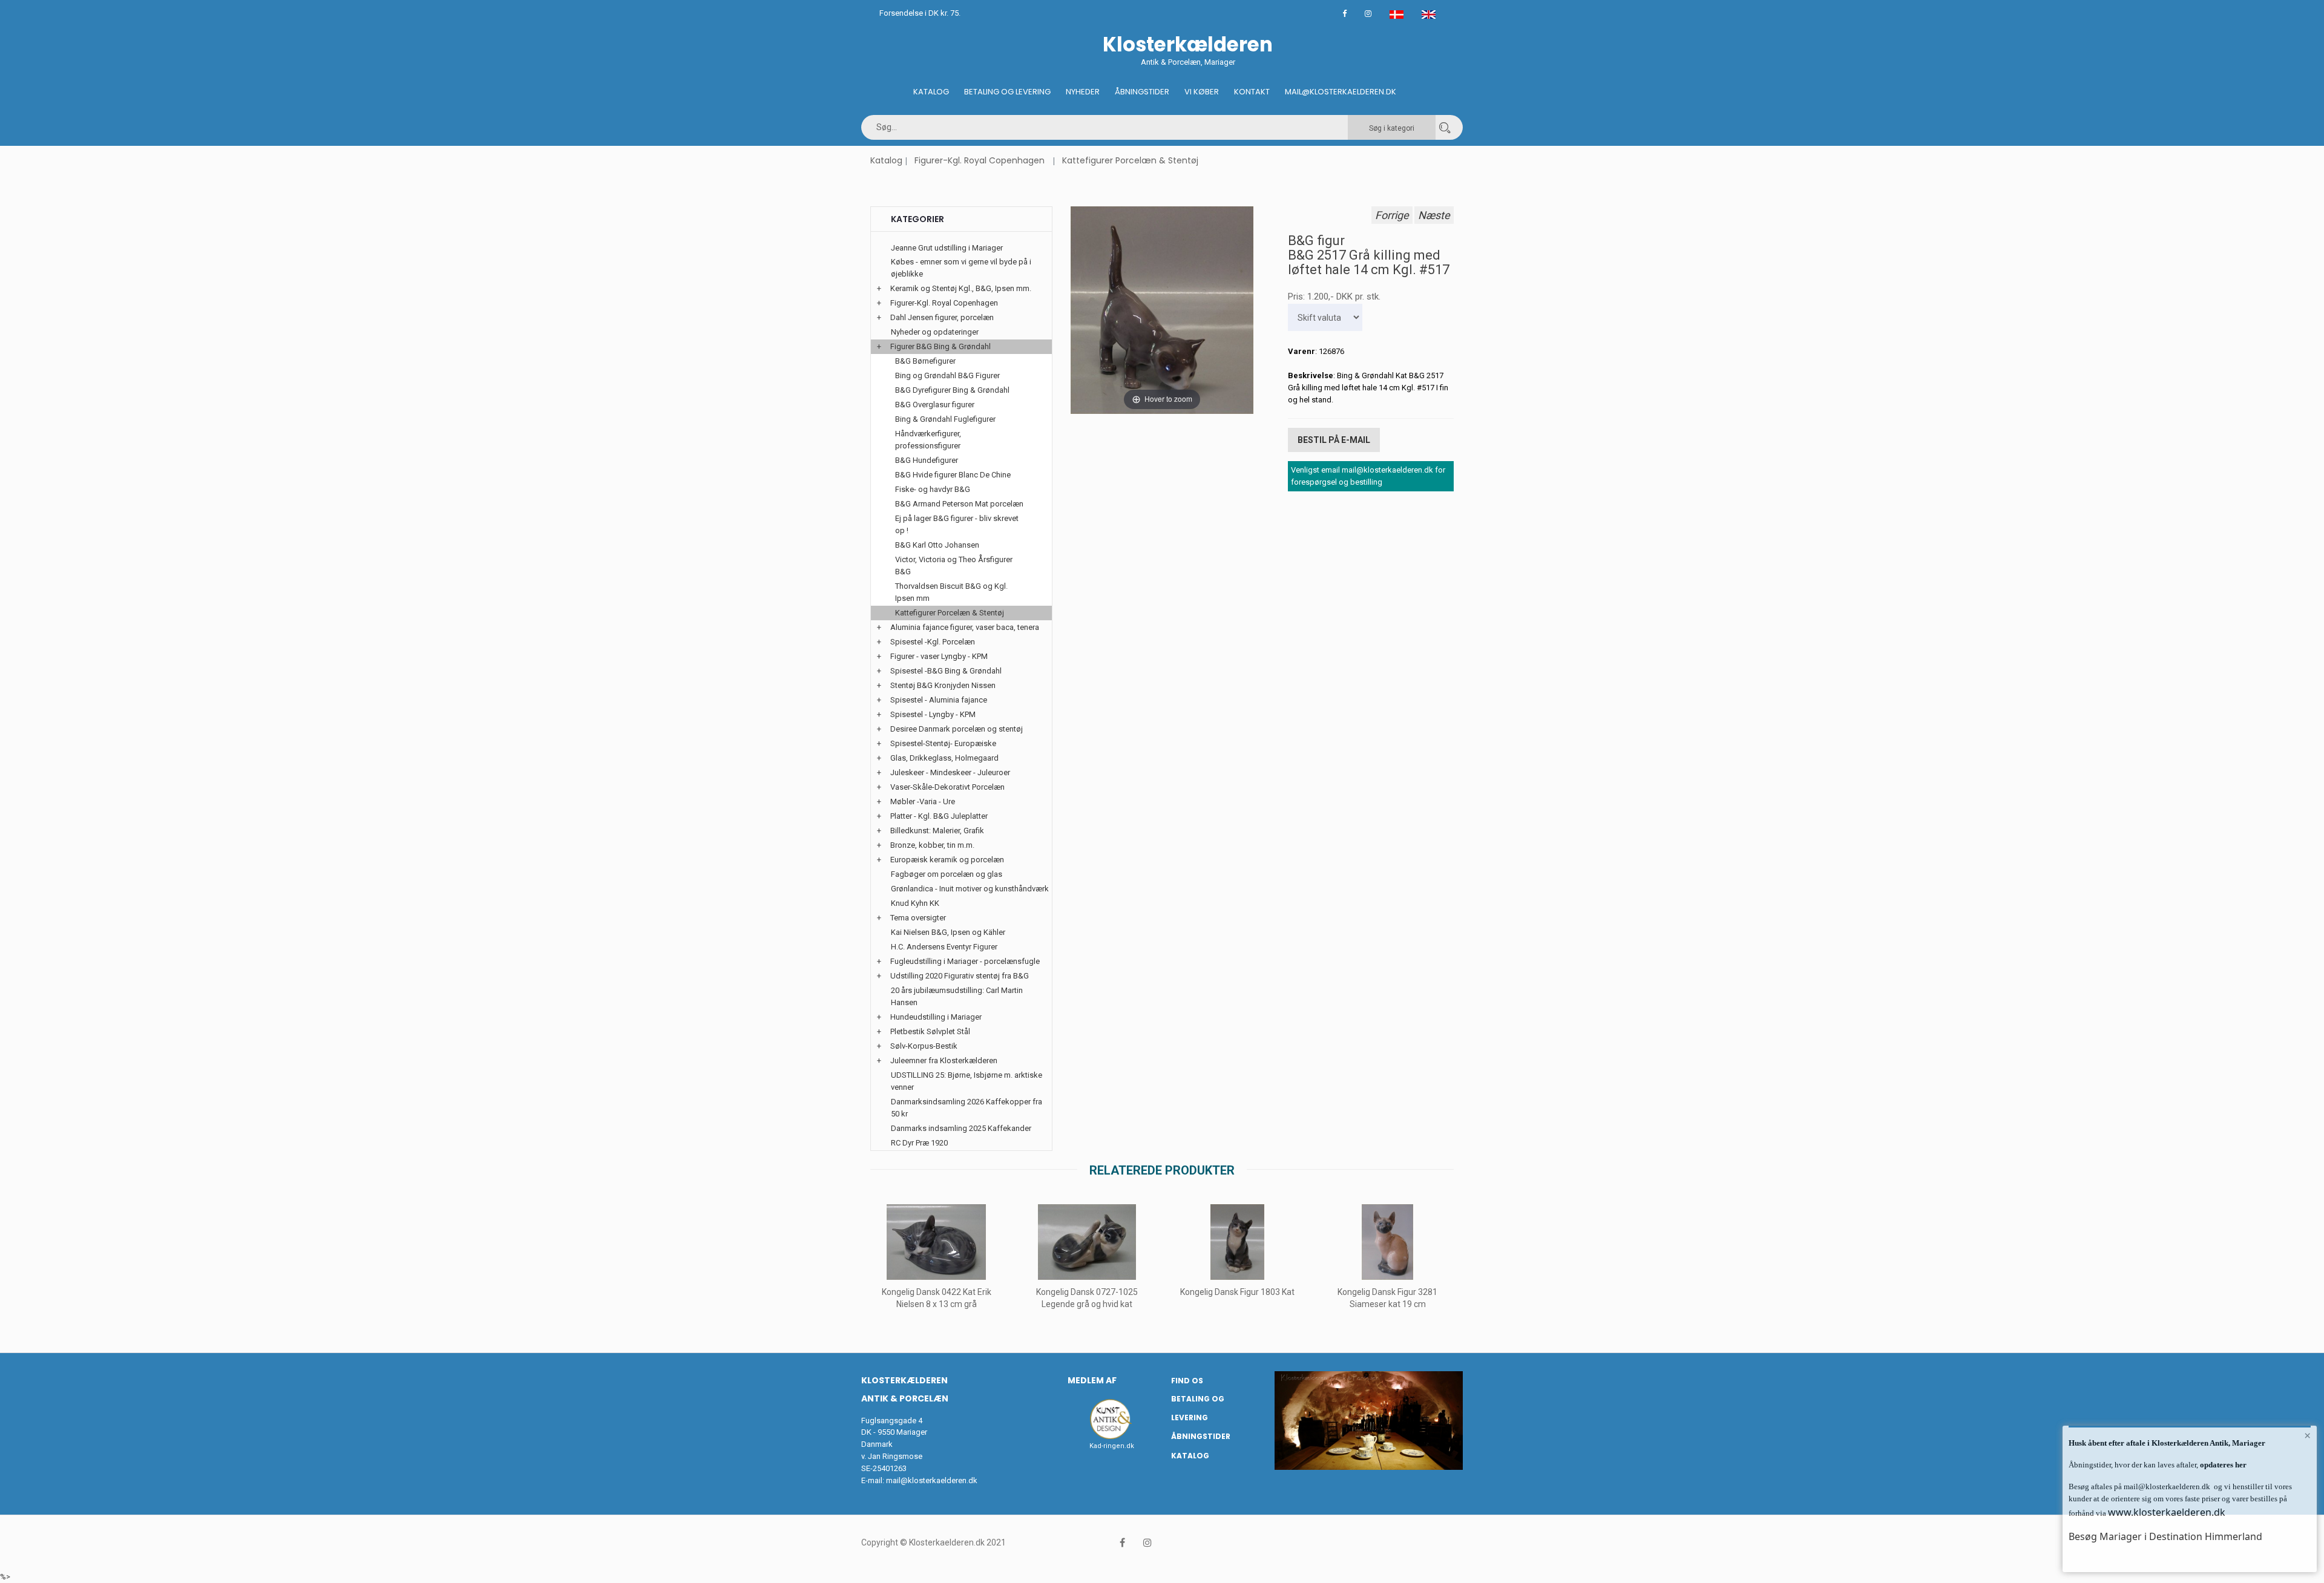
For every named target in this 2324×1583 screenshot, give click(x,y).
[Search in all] (1445, 127)
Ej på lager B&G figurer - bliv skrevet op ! (957, 524)
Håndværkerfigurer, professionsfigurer (928, 440)
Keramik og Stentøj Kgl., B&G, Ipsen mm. (961, 288)
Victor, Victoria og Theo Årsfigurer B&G (954, 565)
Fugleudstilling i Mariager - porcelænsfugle (965, 961)
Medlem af (1092, 1380)
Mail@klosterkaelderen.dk (1341, 92)
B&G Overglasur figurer (935, 405)
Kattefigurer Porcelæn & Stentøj (1130, 160)
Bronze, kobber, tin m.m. (932, 845)
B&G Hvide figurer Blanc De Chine (953, 475)
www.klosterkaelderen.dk (2167, 1512)
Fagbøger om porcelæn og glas (947, 874)
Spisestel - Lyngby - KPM (933, 714)
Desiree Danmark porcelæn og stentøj (957, 729)
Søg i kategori (1392, 128)
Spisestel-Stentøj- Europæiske (943, 743)
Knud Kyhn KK (915, 903)
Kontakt (1252, 92)
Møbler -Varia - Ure (923, 801)
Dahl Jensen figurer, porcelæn (942, 317)
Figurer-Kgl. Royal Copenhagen (980, 160)
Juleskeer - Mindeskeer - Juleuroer (950, 772)
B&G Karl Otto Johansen (937, 545)
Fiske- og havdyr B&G (933, 489)
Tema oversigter (918, 918)
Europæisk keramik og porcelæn (947, 860)
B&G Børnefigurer (925, 361)
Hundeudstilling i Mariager (936, 1017)
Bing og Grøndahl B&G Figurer (947, 375)
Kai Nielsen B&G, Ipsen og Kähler (948, 932)
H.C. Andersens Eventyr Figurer (944, 947)
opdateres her (2222, 1465)
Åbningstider (1142, 92)
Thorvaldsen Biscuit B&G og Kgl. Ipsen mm (951, 592)
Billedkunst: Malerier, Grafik (937, 831)
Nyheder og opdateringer (935, 332)
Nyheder (1083, 92)
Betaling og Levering (1007, 92)
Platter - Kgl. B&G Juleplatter (939, 816)
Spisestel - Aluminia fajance (939, 700)
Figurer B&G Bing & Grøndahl (940, 346)
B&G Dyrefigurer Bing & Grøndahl (952, 390)
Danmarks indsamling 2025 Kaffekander (961, 1128)
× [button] (2307, 1435)
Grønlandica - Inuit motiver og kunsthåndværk (970, 889)
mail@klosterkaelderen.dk (932, 1480)
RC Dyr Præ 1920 (919, 1143)
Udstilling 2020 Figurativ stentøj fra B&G (960, 976)
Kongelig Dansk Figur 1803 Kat (1237, 1292)
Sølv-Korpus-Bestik (924, 1046)
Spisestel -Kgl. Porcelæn (933, 642)
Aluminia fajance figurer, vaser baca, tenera (965, 627)
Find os (1187, 1381)
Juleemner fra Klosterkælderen (944, 1060)
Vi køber (1202, 92)
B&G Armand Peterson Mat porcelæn (959, 504)
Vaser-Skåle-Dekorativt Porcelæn (947, 787)
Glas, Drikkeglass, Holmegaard (944, 758)
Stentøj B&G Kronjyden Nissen (943, 685)
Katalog (931, 92)
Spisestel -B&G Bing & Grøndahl (946, 671)
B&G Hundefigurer (927, 460)
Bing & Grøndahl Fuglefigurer (945, 419)
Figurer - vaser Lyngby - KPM (939, 656)
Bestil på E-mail (1334, 440)
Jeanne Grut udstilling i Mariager (947, 248)
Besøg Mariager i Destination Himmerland (2165, 1536)
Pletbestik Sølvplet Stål (930, 1031)
